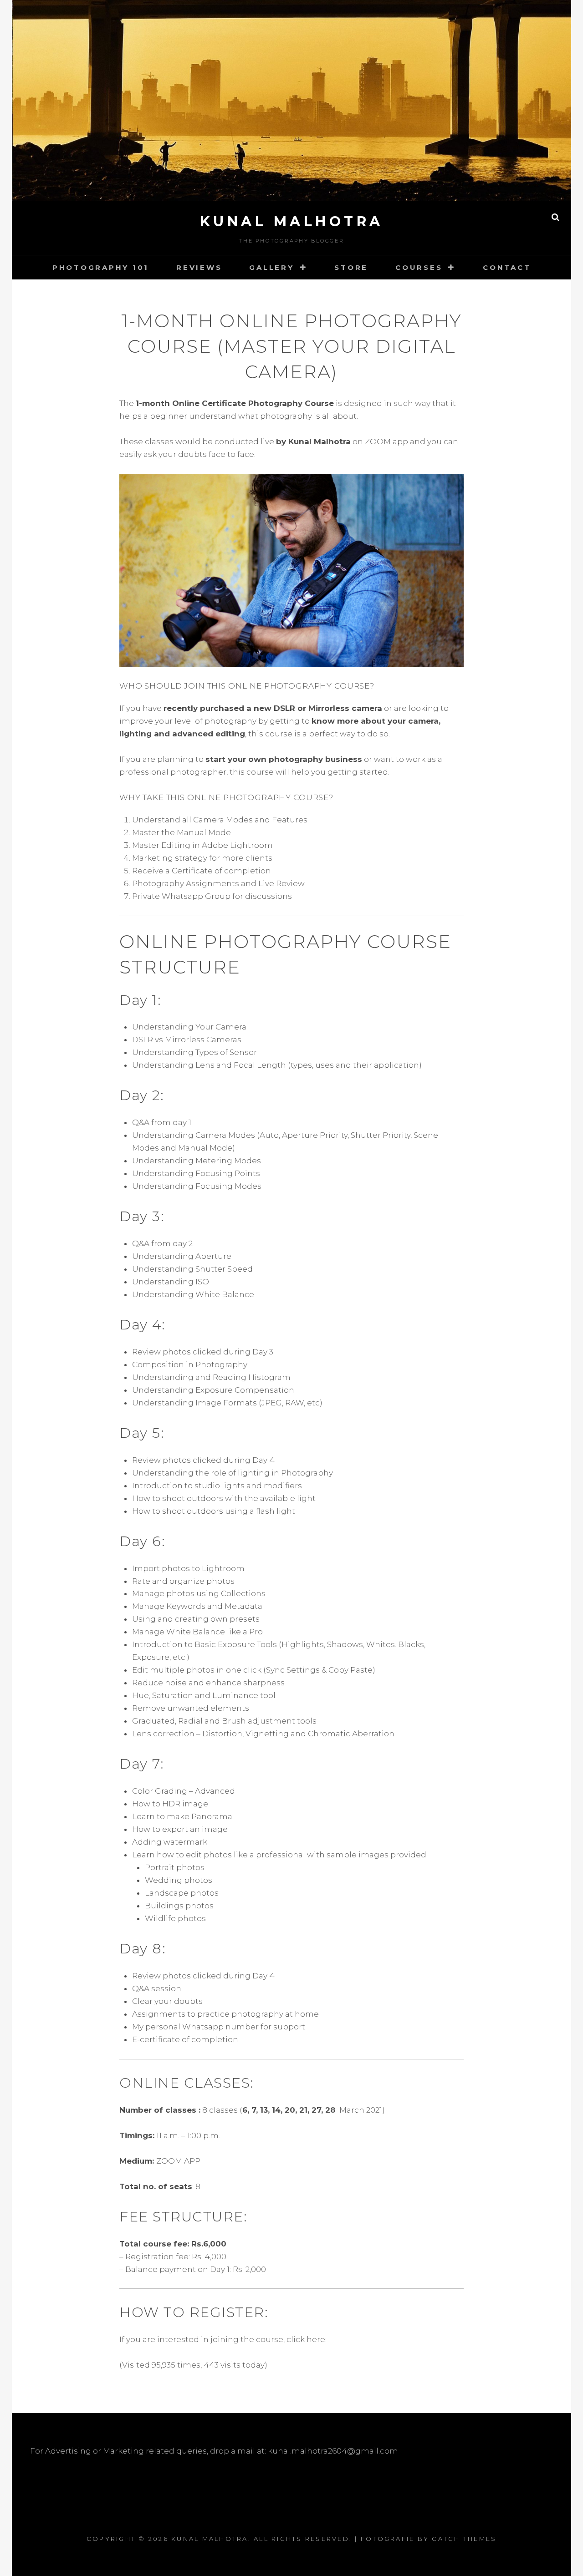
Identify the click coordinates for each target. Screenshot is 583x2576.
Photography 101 (101, 267)
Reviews (199, 267)
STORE (351, 267)
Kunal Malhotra (292, 221)
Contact (507, 267)
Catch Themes (464, 2539)
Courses (419, 267)
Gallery (271, 267)
